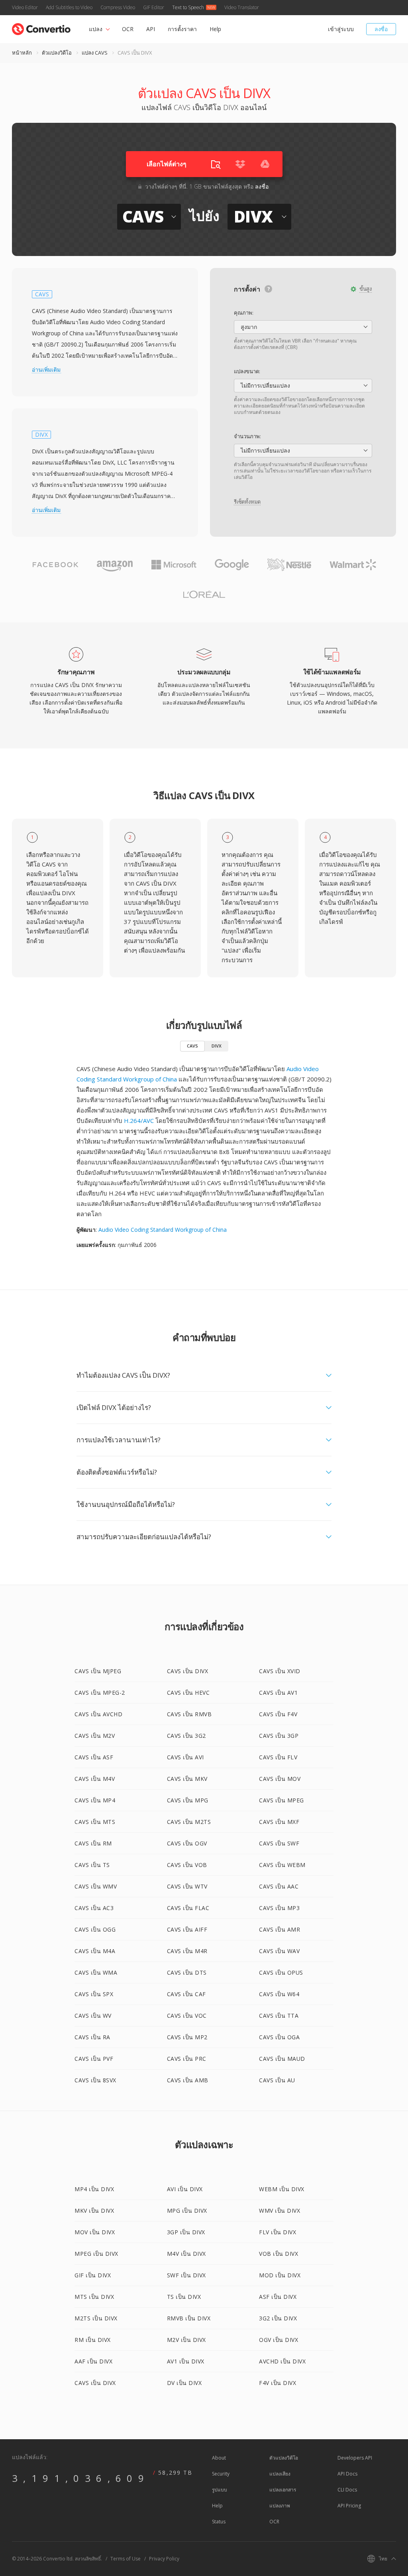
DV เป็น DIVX (184, 2383)
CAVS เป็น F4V (278, 1714)
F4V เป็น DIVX (278, 2383)
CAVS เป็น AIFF (187, 1929)
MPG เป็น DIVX (187, 2211)
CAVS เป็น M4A (95, 1951)
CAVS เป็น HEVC (188, 1693)
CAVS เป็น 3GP (279, 1736)
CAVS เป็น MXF (279, 1822)
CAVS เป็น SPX (94, 1994)
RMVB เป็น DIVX (189, 2318)
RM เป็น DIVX (93, 2340)
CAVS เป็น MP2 (187, 2037)
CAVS (192, 1046)
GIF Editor (154, 7)
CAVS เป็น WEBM (282, 1865)
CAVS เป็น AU (277, 2080)
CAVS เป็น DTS (187, 1972)
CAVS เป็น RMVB (189, 1714)
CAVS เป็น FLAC (188, 1908)
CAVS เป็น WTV (187, 1886)
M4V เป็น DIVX (186, 2254)
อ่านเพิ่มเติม (46, 370)
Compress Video (118, 7)
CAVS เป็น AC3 (94, 1908)
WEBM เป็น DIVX (282, 2189)
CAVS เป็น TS (92, 1865)
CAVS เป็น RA (92, 2037)
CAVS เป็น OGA (279, 2037)
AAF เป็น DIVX (93, 2361)
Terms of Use (126, 2559)
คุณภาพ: (244, 313)
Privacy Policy (164, 2559)
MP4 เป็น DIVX (94, 2189)
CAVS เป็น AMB (188, 2080)
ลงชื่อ (381, 29)
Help (215, 29)
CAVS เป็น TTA (279, 2016)
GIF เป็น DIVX (93, 2275)
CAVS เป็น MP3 (279, 1908)
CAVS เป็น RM (93, 1843)
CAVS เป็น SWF (279, 1843)
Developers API (355, 2458)
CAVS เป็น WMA (96, 1972)
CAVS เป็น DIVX (188, 1671)
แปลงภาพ (280, 2506)
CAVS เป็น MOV (280, 1779)
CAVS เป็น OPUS (281, 1972)
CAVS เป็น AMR (280, 1929)
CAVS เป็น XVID (280, 1671)
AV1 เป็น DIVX (186, 2361)
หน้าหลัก (22, 53)
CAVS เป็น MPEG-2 (100, 1693)
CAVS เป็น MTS (95, 1822)
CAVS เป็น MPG (188, 1800)
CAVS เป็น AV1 (278, 1693)
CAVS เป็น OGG (95, 1929)
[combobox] (303, 327)
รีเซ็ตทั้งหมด (247, 502)
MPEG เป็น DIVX (96, 2254)
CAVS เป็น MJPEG (98, 1671)
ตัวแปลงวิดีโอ (57, 53)
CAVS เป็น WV (93, 2016)
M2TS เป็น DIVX (96, 2318)
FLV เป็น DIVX (278, 2232)
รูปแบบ (220, 2490)
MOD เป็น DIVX (280, 2275)
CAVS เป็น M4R (187, 1951)
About (219, 2458)
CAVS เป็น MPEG (281, 1800)
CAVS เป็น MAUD (282, 2059)
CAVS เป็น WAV (279, 1951)
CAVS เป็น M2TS (189, 1822)
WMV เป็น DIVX (280, 2211)
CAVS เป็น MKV (187, 1779)
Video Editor (25, 7)
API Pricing (349, 2506)
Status (219, 2522)
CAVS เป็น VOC (187, 2016)
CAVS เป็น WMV (96, 1886)
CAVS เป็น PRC (187, 2059)
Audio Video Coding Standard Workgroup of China (163, 1230)
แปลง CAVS (95, 53)
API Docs (347, 2474)
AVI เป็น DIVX (185, 2189)
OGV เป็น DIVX (279, 2340)
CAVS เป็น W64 (279, 1994)
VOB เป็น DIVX (279, 2254)
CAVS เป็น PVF (94, 2059)
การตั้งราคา (182, 29)
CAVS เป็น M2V (95, 1736)
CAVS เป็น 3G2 (186, 1736)
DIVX (217, 1046)
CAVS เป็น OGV (187, 1843)
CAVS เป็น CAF (186, 1994)
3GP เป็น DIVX (186, 2232)
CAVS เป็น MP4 (95, 1800)
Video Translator (242, 7)
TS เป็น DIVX (184, 2297)
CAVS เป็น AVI (185, 1757)
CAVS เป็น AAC (279, 1886)
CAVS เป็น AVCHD (98, 1714)
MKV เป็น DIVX (94, 2211)
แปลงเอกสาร (283, 2490)
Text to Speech (188, 7)
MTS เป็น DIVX (94, 2297)
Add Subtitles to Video (69, 7)
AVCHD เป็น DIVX (282, 2361)
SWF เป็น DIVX (186, 2275)
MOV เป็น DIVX (95, 2232)
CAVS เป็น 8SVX (95, 2080)
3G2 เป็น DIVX (278, 2318)
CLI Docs (347, 2490)
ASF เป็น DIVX (278, 2297)
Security (221, 2474)
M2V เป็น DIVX (186, 2340)
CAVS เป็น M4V (95, 1779)
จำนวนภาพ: (247, 436)
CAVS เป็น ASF (94, 1757)
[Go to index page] (41, 27)
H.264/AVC (139, 1121)
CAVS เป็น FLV (278, 1757)
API (151, 29)
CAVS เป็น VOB (187, 1865)
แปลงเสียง (280, 2474)
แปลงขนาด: (247, 371)
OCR (128, 29)
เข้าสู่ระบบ (341, 29)
